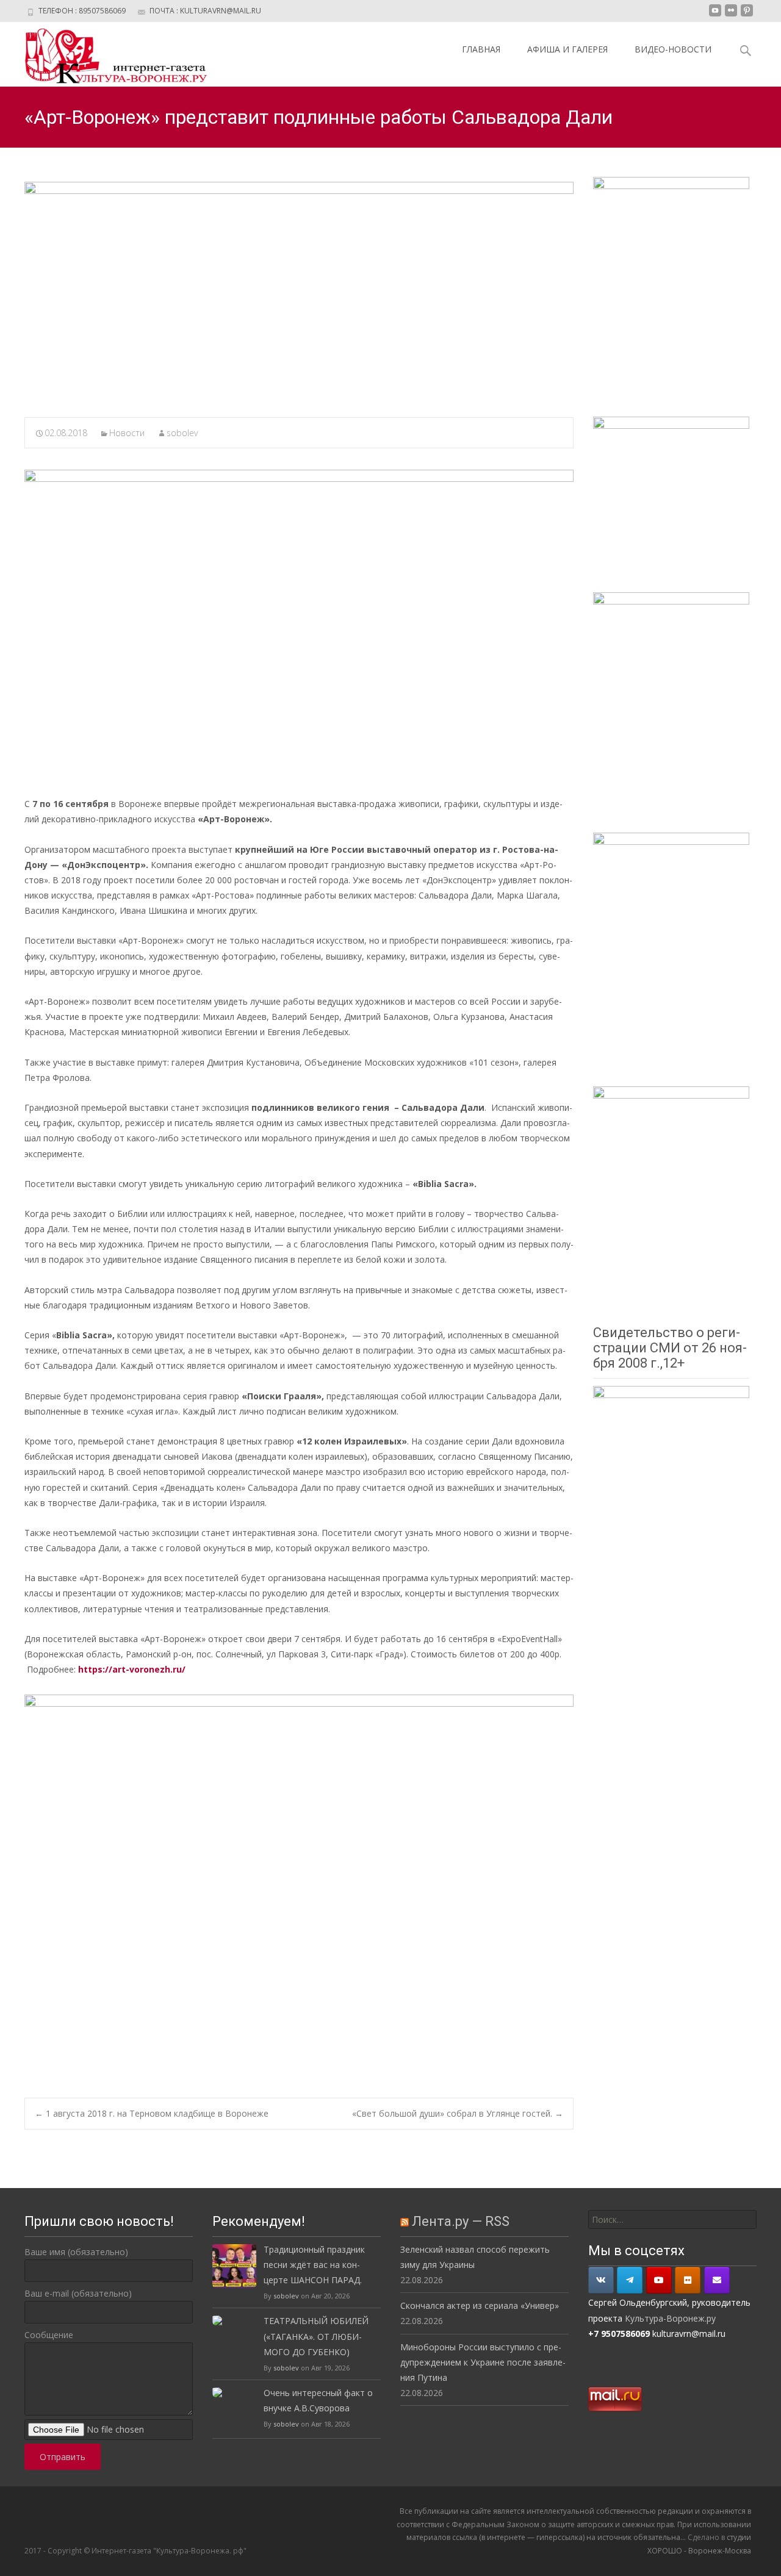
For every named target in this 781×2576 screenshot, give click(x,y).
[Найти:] (672, 2219)
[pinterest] (747, 15)
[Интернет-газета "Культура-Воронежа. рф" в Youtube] (659, 2280)
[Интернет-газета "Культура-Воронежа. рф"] (106, 54)
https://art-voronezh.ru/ (132, 1669)
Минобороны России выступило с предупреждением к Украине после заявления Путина (483, 2362)
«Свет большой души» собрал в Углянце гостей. (458, 2113)
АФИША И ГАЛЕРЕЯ (567, 49)
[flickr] (731, 15)
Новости (127, 433)
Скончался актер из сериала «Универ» (480, 2305)
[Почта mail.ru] (717, 2280)
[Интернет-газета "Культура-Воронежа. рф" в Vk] (601, 2280)
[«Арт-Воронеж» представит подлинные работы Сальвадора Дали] (299, 292)
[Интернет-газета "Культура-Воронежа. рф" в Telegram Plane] (630, 2280)
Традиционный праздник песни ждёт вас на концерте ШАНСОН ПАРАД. (314, 2265)
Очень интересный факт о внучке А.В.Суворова (318, 2400)
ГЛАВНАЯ (481, 49)
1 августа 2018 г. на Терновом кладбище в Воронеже (152, 2113)
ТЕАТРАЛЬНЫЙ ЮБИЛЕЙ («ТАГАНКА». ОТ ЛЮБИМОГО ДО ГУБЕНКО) (316, 2336)
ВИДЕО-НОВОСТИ (673, 49)
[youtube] (715, 15)
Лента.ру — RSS (461, 2221)
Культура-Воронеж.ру (670, 2318)
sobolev (182, 433)
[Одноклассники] (688, 2280)
